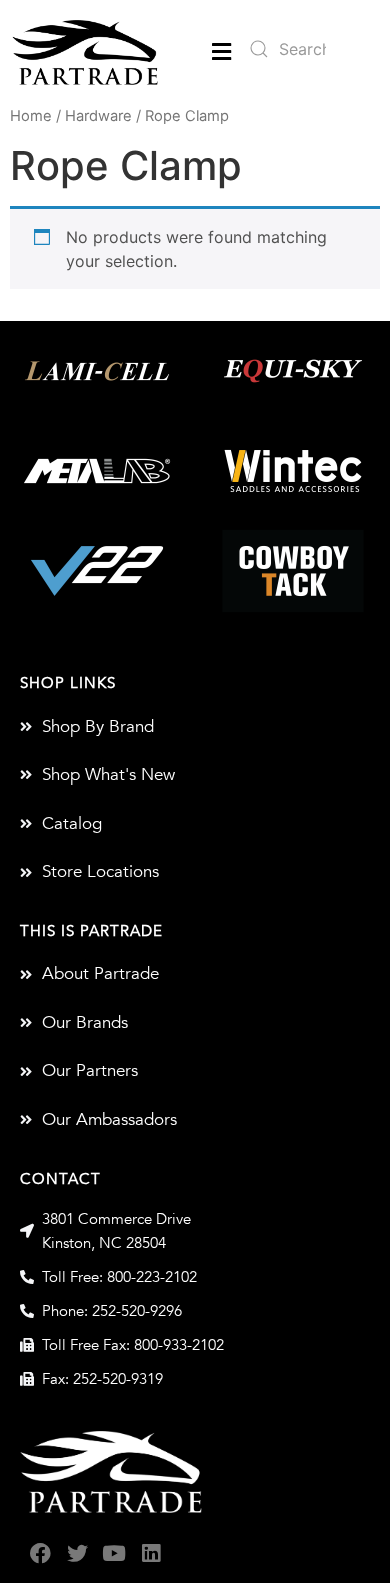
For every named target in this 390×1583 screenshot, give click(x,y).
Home (31, 116)
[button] (221, 52)
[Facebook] (40, 1553)
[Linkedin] (151, 1553)
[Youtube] (114, 1553)
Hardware (98, 116)
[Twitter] (77, 1553)
